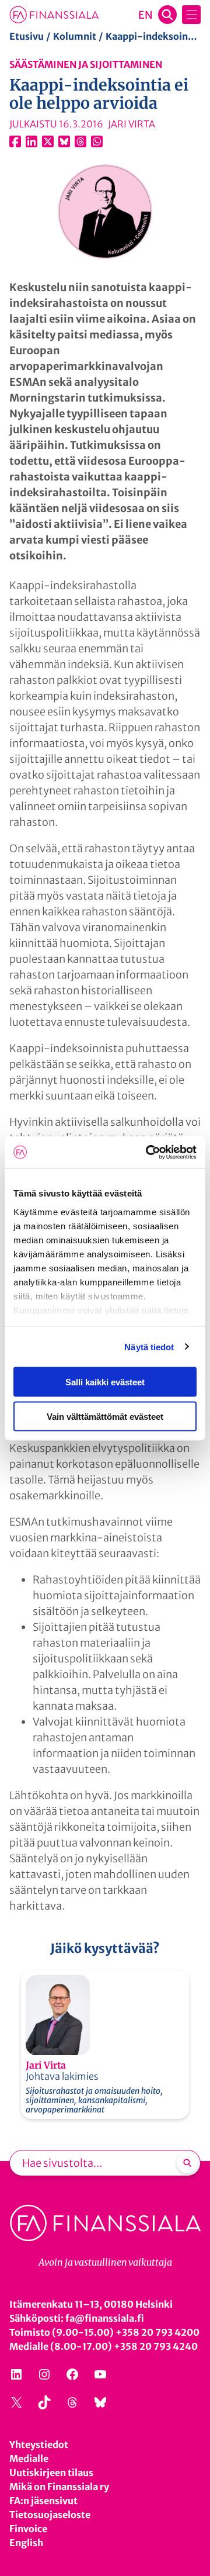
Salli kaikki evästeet (105, 1382)
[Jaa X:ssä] (48, 141)
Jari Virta (46, 2065)
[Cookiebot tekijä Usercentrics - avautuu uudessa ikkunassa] (148, 1152)
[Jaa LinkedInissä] (32, 141)
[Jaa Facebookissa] (15, 141)
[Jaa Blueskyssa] (64, 141)
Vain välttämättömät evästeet (105, 1416)
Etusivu (27, 36)
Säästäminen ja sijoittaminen (86, 64)
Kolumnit (75, 36)
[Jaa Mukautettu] (80, 141)
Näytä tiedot (149, 1346)
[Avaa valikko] (191, 15)
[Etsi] (187, 2163)
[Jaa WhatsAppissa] (97, 141)
